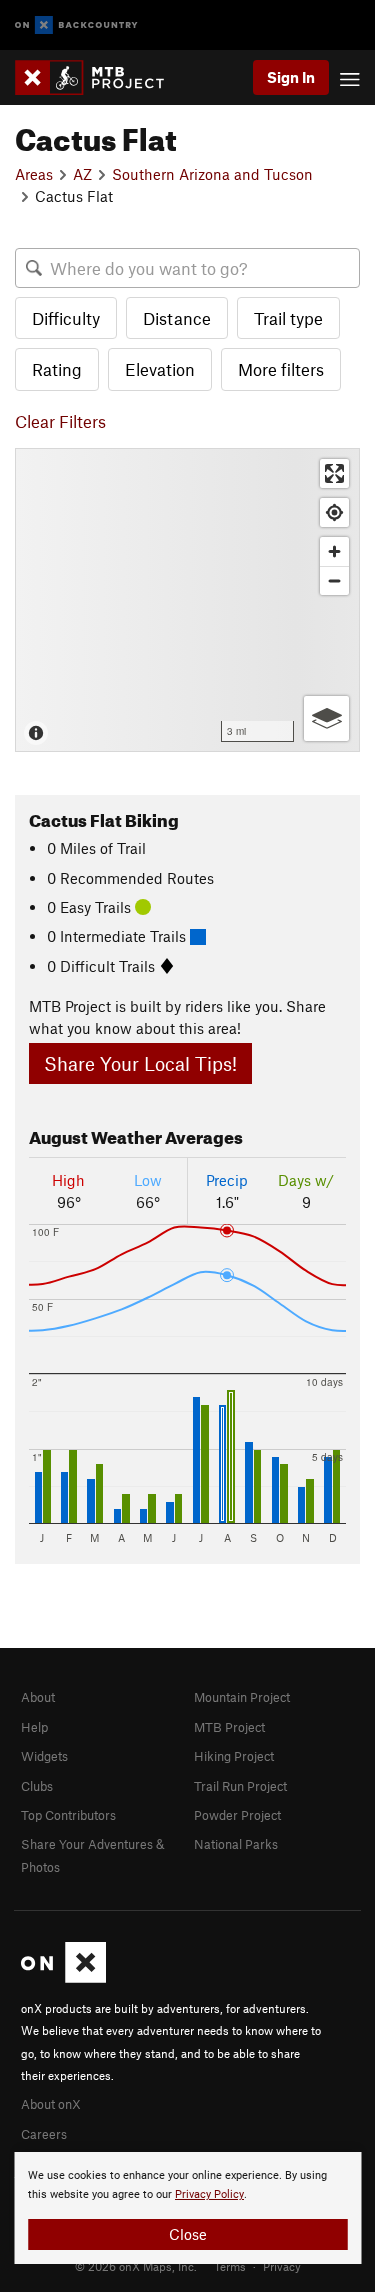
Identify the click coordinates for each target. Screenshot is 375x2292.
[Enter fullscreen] (334, 473)
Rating (57, 369)
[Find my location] (334, 512)
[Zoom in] (334, 551)
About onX (51, 2104)
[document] (187, 2208)
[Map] (187, 600)
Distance (177, 318)
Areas (34, 174)
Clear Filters (60, 421)
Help (34, 1727)
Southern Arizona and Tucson (212, 174)
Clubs (37, 1786)
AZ (82, 174)
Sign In (291, 77)
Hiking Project (234, 1756)
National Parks (236, 1844)
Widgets (44, 1756)
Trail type (288, 318)
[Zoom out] (334, 580)
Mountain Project (242, 1697)
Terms (230, 2266)
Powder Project (237, 1815)
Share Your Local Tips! (140, 1063)
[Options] (326, 718)
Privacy (282, 2266)
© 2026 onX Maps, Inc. (136, 2266)
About (38, 1697)
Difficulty (66, 318)
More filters (281, 369)
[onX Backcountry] (76, 25)
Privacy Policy (209, 2194)
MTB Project (229, 1727)
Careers (44, 2134)
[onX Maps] (63, 1978)
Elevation (160, 369)
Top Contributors (68, 1815)
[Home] (99, 77)
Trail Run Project (240, 1786)
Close (188, 2234)
